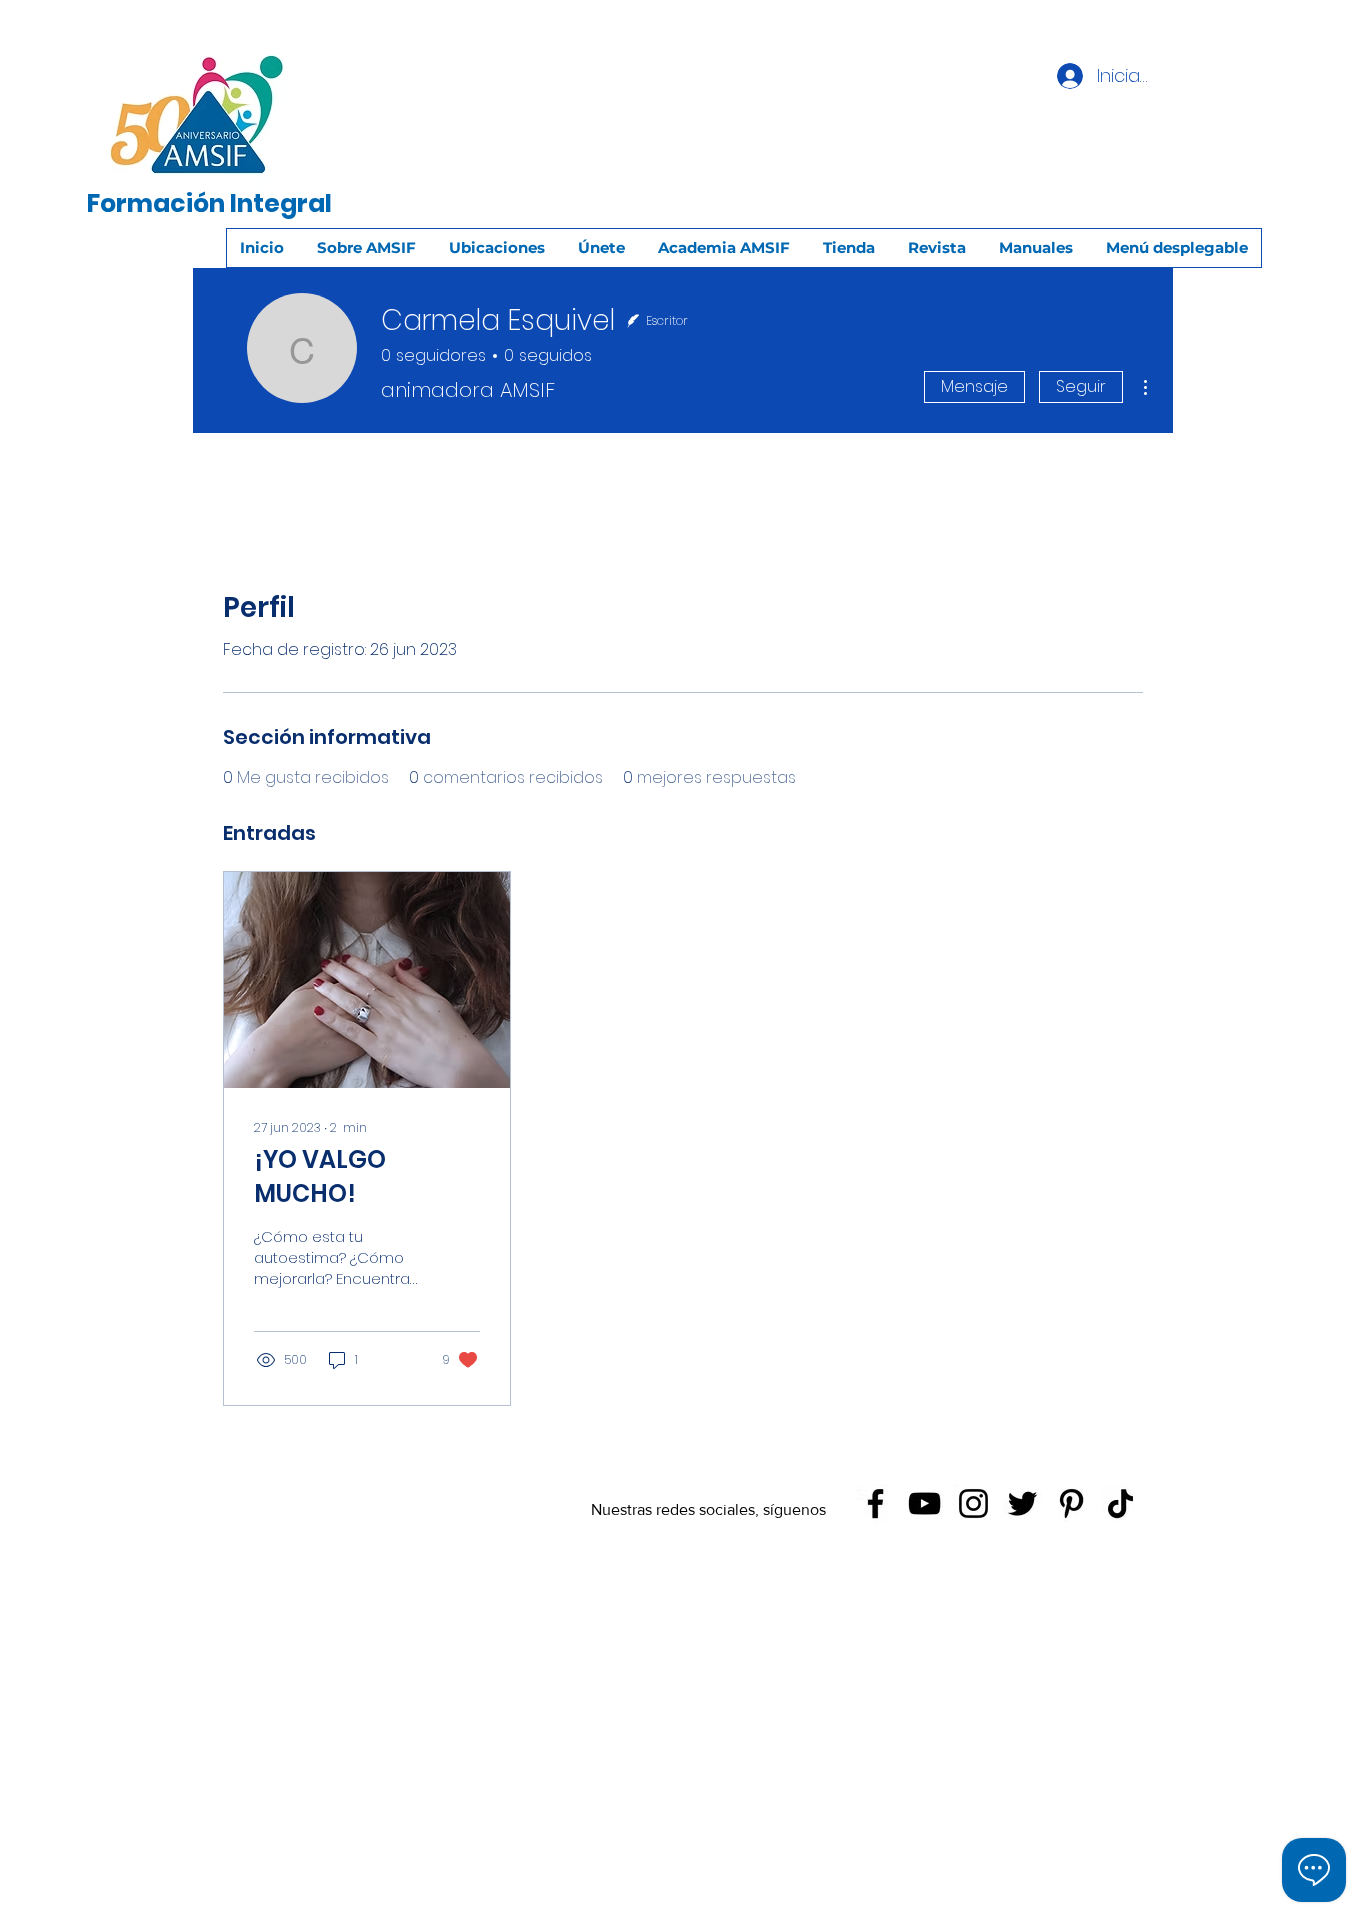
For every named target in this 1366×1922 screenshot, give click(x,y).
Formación (156, 203)
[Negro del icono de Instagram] (973, 1503)
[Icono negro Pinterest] (1071, 1503)
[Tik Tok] (1120, 1503)
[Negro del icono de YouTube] (924, 1503)
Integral (281, 203)
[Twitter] (1022, 1503)
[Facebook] (875, 1503)
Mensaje (974, 386)
